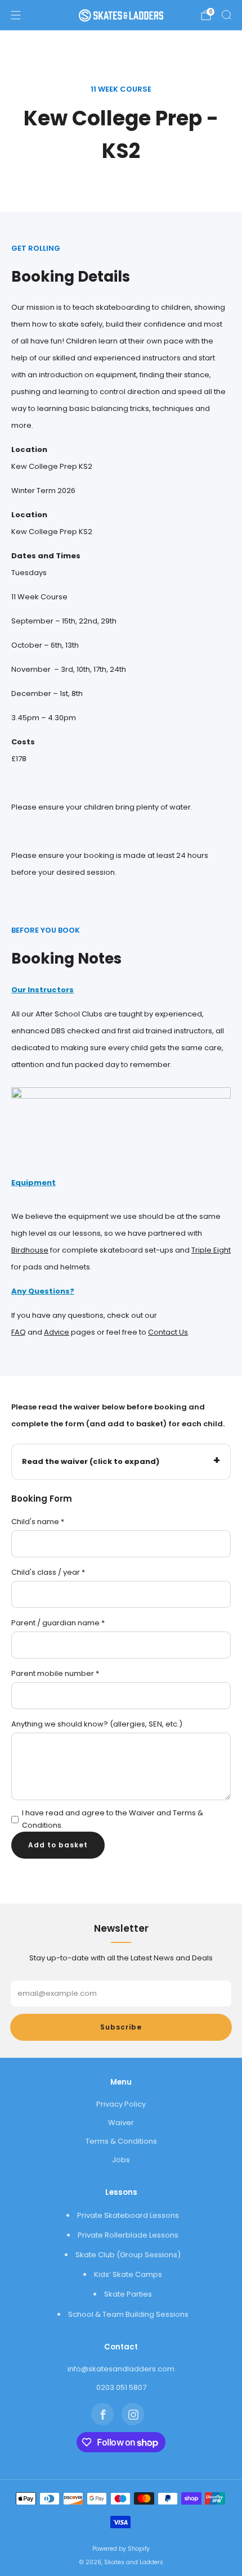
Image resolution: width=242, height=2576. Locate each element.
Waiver (121, 2123)
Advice (57, 1332)
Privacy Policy (121, 2104)
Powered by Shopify (121, 2549)
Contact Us (168, 1332)
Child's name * (38, 1522)
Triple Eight (211, 1250)
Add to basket (58, 1845)
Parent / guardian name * (58, 1623)
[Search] (226, 15)
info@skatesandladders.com (121, 2369)
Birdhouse (30, 1250)
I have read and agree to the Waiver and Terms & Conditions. (113, 1819)
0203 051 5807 (121, 2387)
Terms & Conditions (121, 2141)
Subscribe (121, 2027)
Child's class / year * (48, 1572)
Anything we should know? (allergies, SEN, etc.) (97, 1724)
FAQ (19, 1332)
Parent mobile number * (55, 1673)
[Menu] (16, 15)
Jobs (121, 2160)
